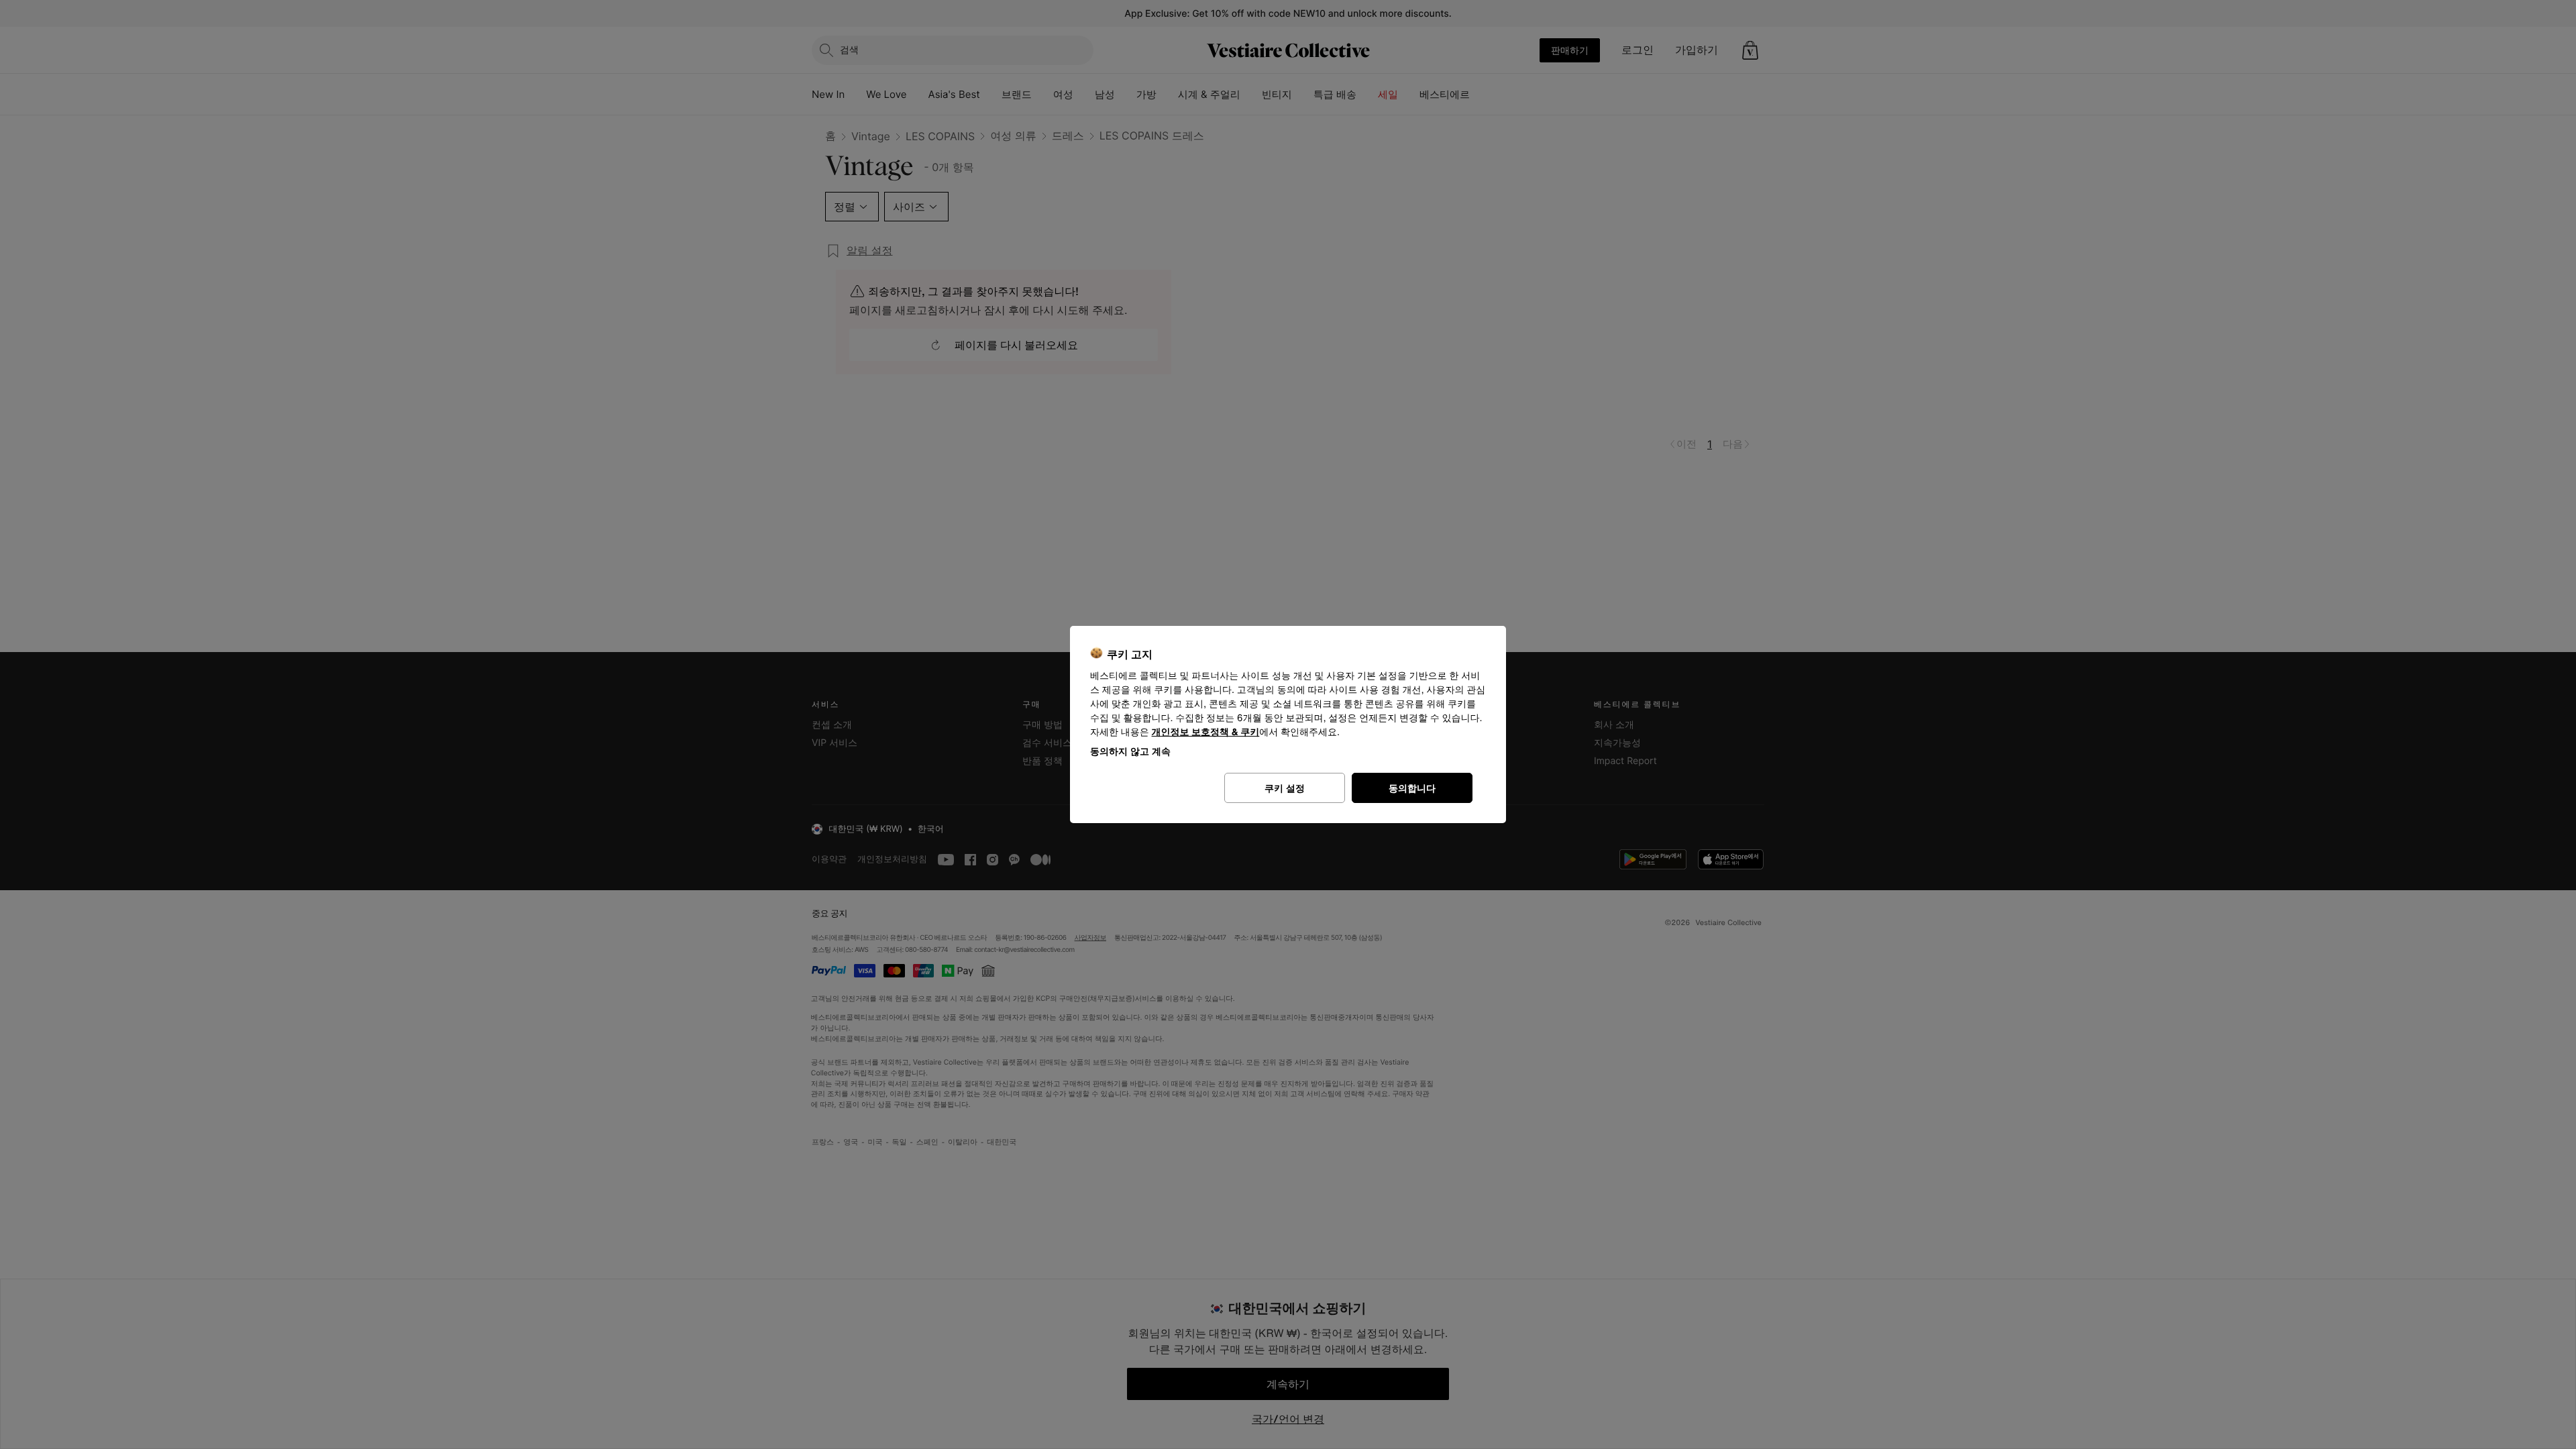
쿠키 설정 (1285, 788)
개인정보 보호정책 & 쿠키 (1206, 732)
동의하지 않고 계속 (1130, 751)
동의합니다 (1412, 788)
